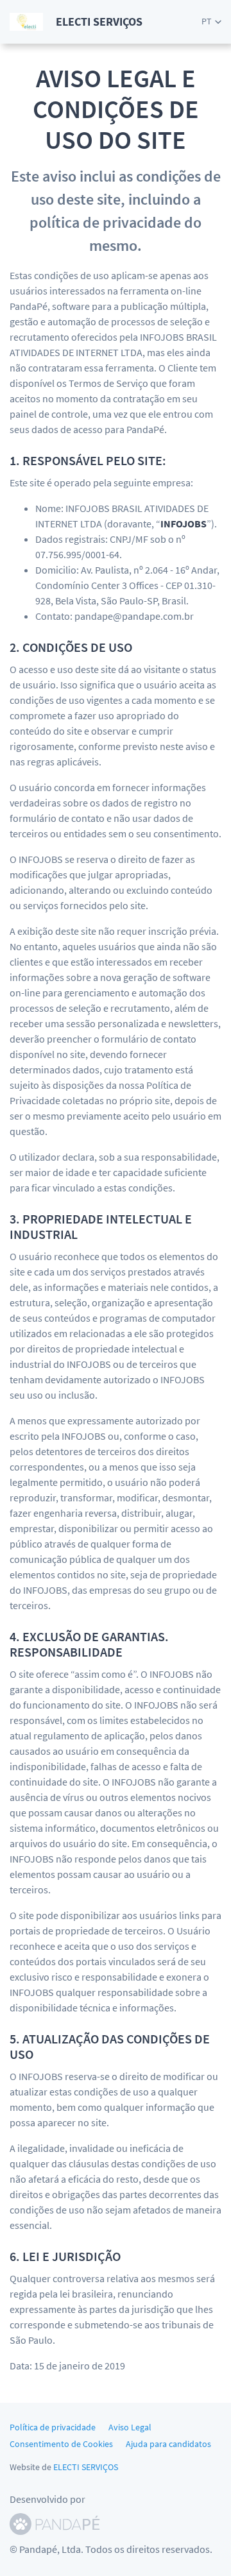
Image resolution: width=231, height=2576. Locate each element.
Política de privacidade (53, 2427)
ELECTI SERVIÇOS (86, 2467)
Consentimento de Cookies (61, 2444)
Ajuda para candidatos (168, 2444)
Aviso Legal (130, 2427)
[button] (211, 21)
